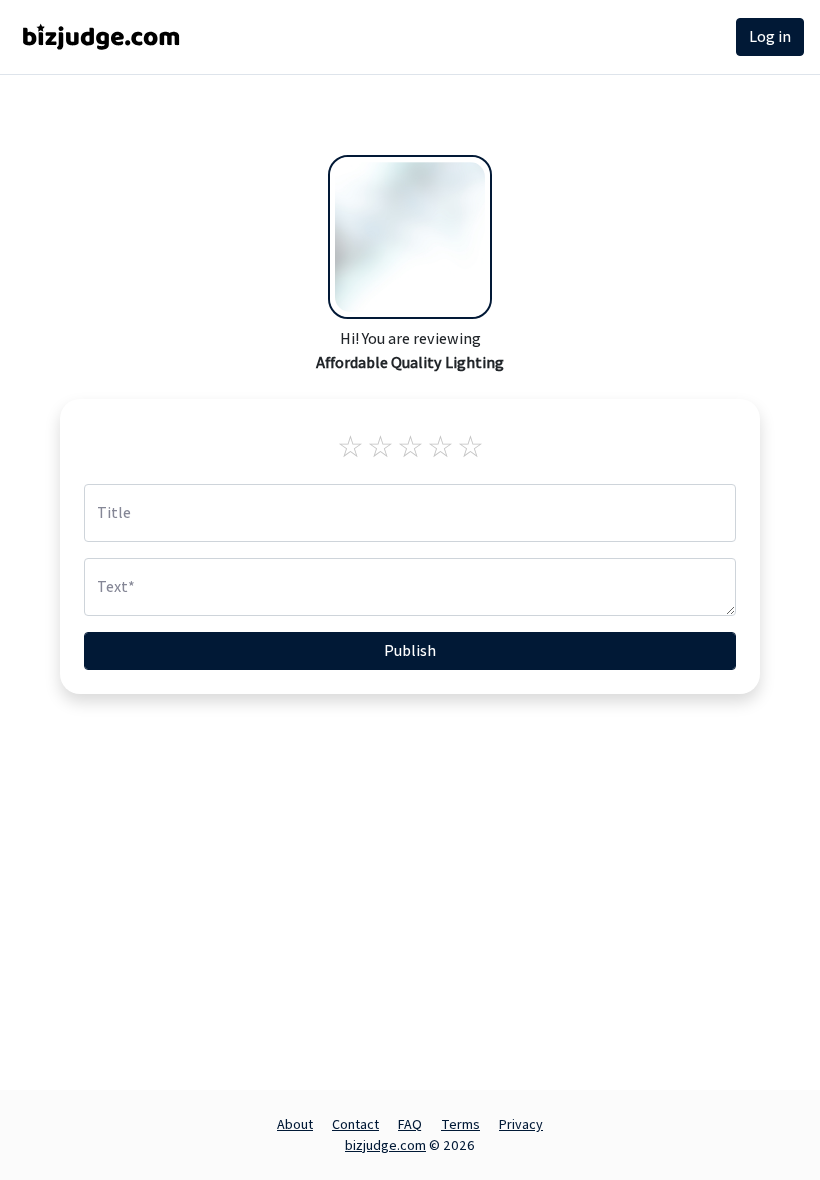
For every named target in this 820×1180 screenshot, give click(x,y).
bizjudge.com (385, 1145)
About (295, 1124)
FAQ (410, 1124)
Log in (770, 36)
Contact (355, 1124)
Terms (460, 1124)
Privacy (521, 1124)
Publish (410, 650)
